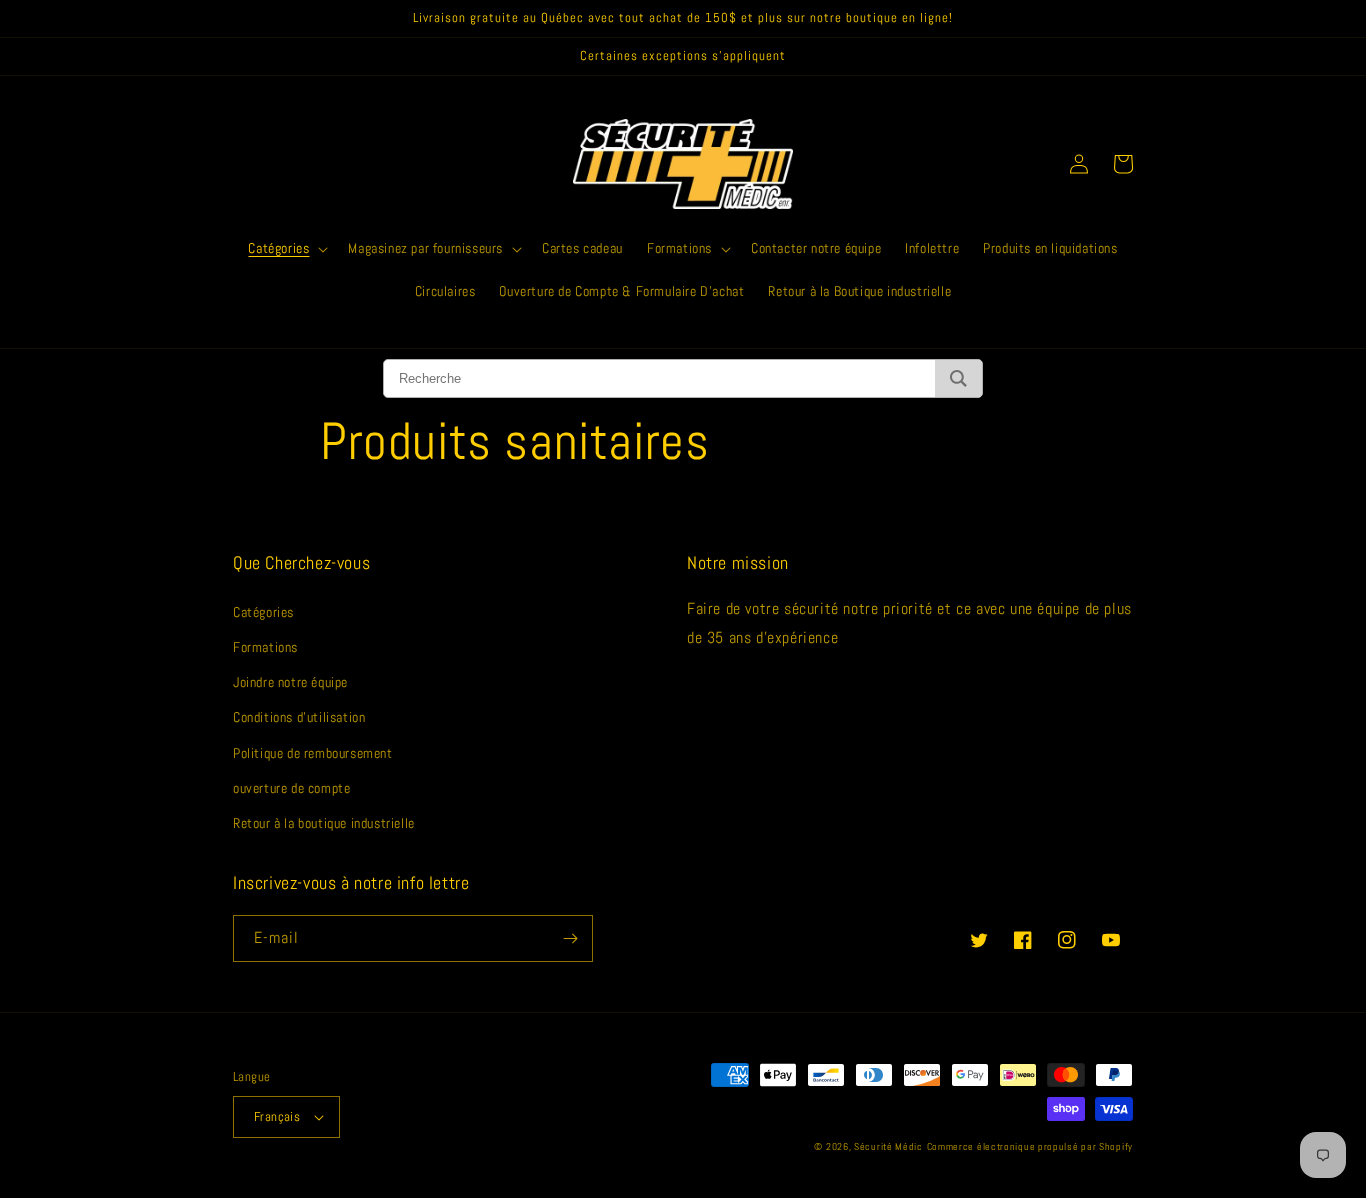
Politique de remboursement (313, 753)
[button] (286, 248)
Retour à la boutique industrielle (324, 823)
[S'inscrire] (570, 938)
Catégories (263, 612)
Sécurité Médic (888, 1146)
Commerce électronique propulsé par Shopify (1030, 1146)
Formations (265, 647)
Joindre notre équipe (290, 682)
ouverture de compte (291, 788)
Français (277, 1116)
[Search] (958, 378)
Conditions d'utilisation (299, 717)
